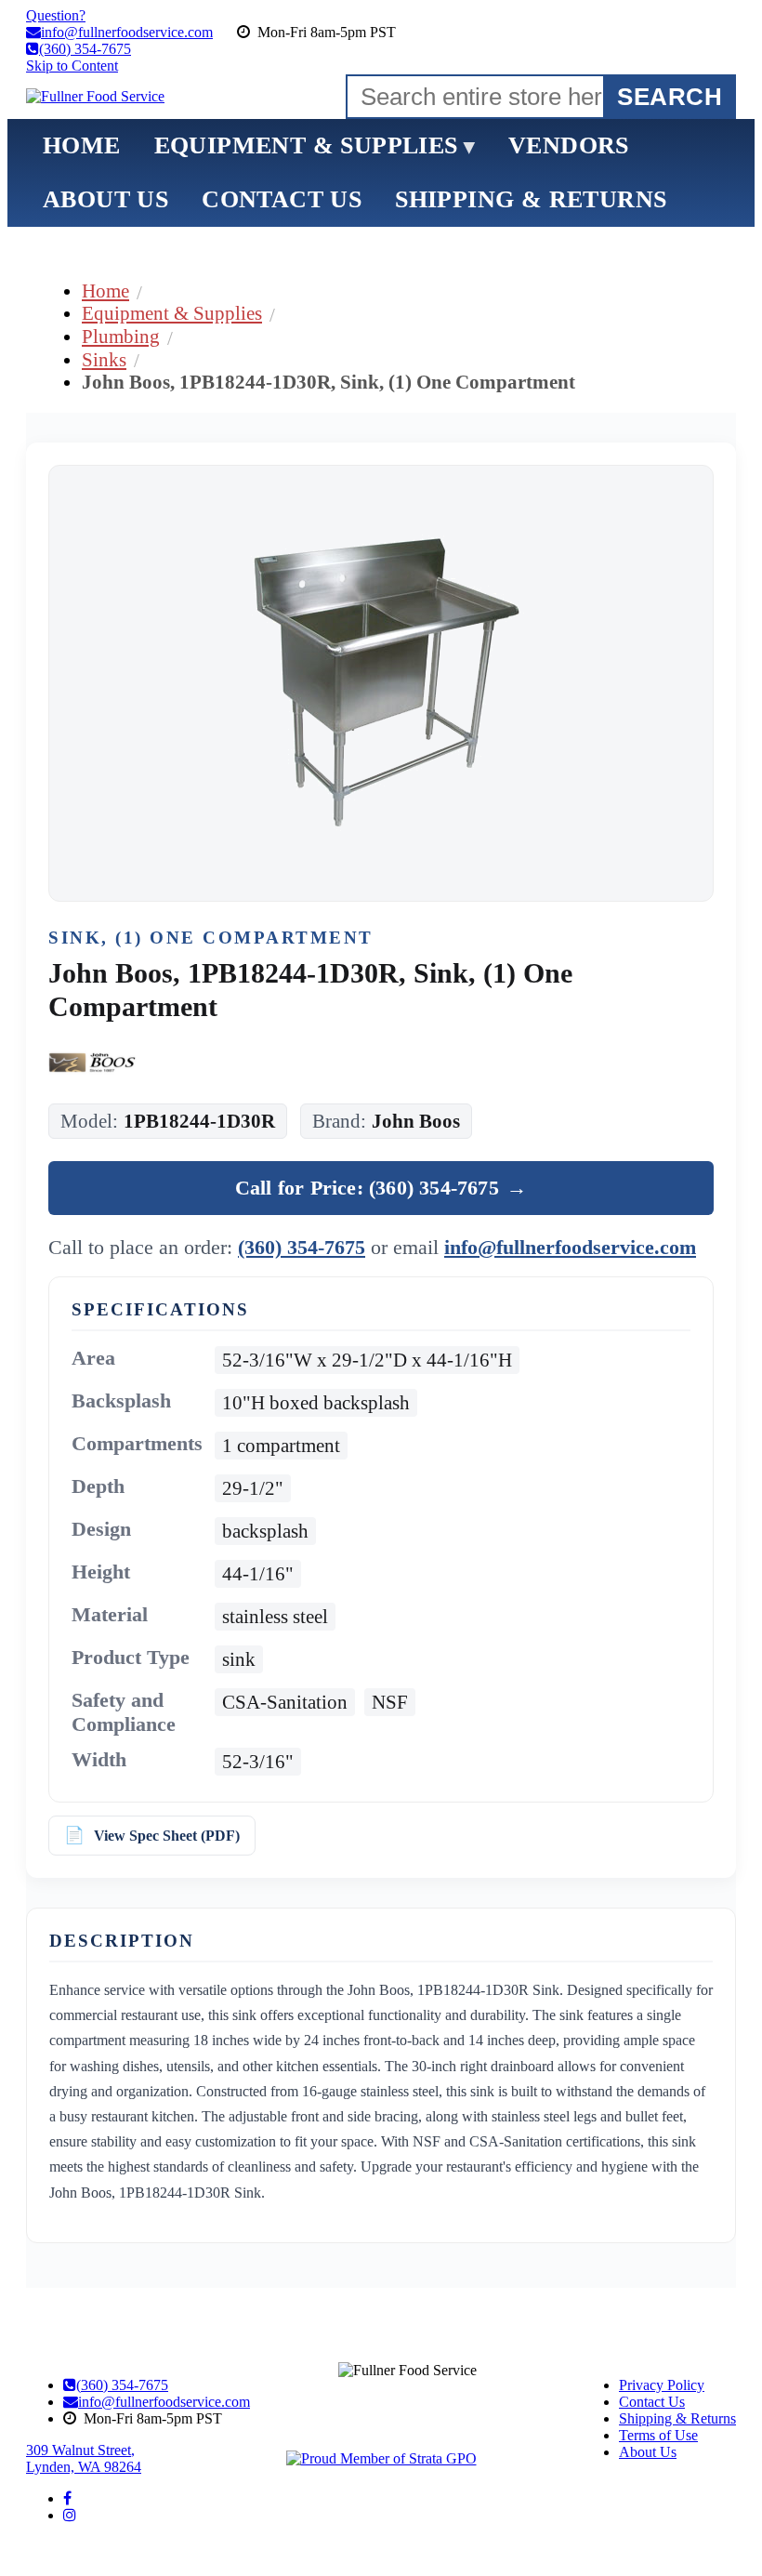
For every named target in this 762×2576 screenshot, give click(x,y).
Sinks (104, 359)
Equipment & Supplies (172, 313)
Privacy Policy (662, 2385)
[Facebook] (67, 2498)
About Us (648, 2452)
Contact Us (652, 2402)
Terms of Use (658, 2435)
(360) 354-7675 (302, 1247)
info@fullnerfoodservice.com (570, 1247)
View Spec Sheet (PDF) (167, 1836)
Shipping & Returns (677, 2418)
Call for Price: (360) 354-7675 (381, 1188)
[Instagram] (70, 2515)
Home (105, 291)
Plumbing (121, 336)
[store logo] (95, 97)
